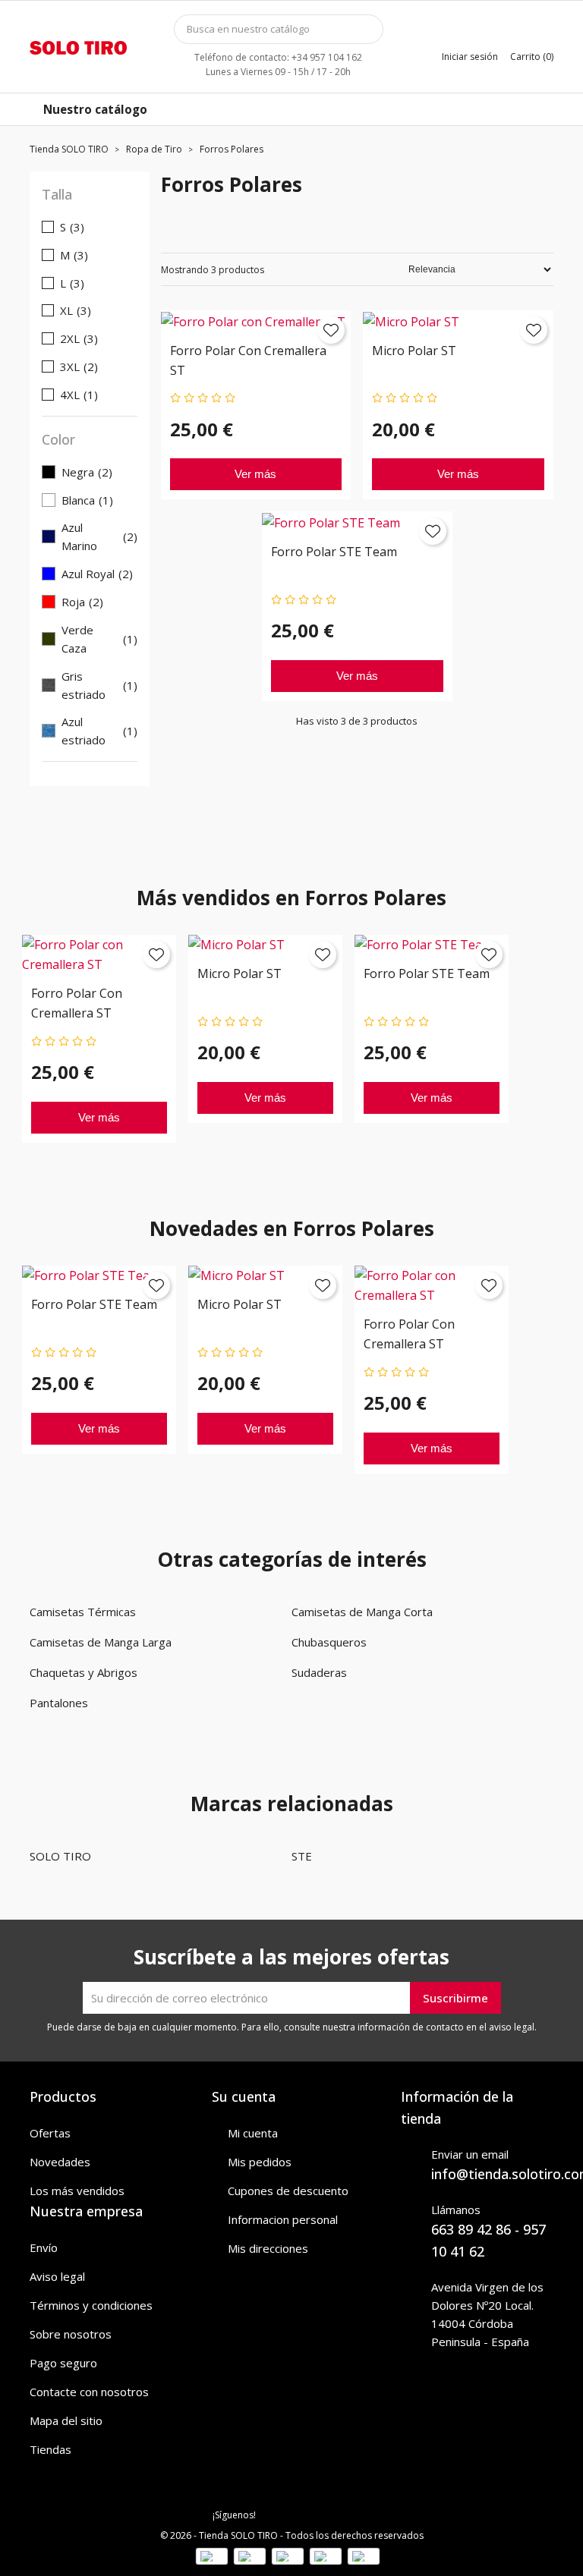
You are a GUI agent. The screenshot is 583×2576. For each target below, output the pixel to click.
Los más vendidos (77, 2191)
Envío (44, 2247)
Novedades (60, 2162)
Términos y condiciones (91, 2305)
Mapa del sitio (66, 2420)
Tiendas (50, 2449)
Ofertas (50, 2133)
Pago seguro (63, 2363)
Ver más (255, 474)
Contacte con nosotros (89, 2392)
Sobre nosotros (71, 2334)
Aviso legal (57, 2276)
